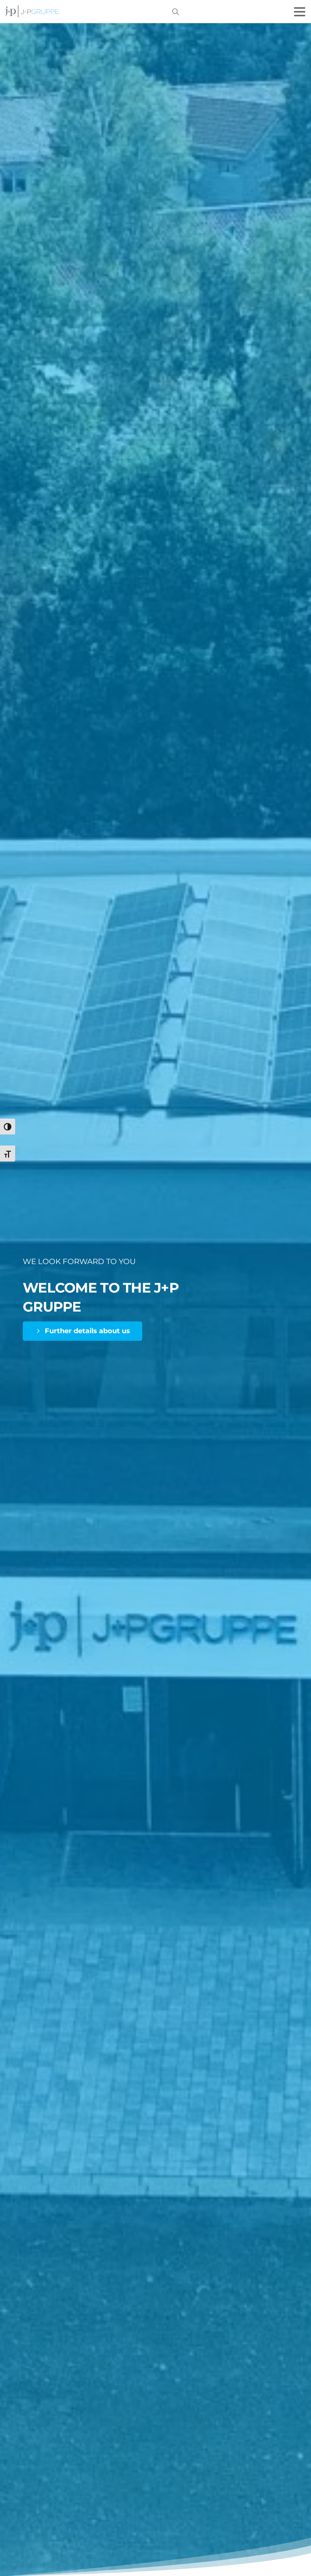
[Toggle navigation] (300, 12)
